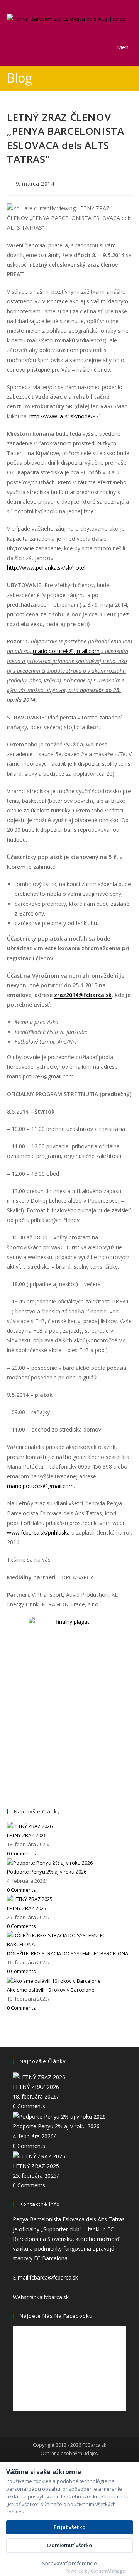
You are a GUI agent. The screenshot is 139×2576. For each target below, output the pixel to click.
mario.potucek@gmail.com (66, 651)
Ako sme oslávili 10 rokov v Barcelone (51, 1990)
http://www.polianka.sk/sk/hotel (46, 568)
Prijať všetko (69, 2527)
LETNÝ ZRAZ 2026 (27, 1835)
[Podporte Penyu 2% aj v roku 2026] (50, 1862)
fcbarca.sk (56, 2297)
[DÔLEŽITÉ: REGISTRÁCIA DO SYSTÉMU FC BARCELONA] (69, 1940)
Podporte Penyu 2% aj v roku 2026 (47, 1872)
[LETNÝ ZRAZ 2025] (30, 1899)
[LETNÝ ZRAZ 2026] (30, 1826)
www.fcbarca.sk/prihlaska (38, 1533)
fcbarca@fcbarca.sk (54, 2277)
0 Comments (21, 1853)
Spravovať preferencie (69, 2563)
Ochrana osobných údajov (69, 2454)
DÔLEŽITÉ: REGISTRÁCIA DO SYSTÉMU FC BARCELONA (68, 1953)
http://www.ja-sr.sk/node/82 (64, 416)
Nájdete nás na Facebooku (56, 2316)
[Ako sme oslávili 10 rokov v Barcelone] (54, 1980)
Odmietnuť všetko (69, 2545)
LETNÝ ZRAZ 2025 (27, 1908)
